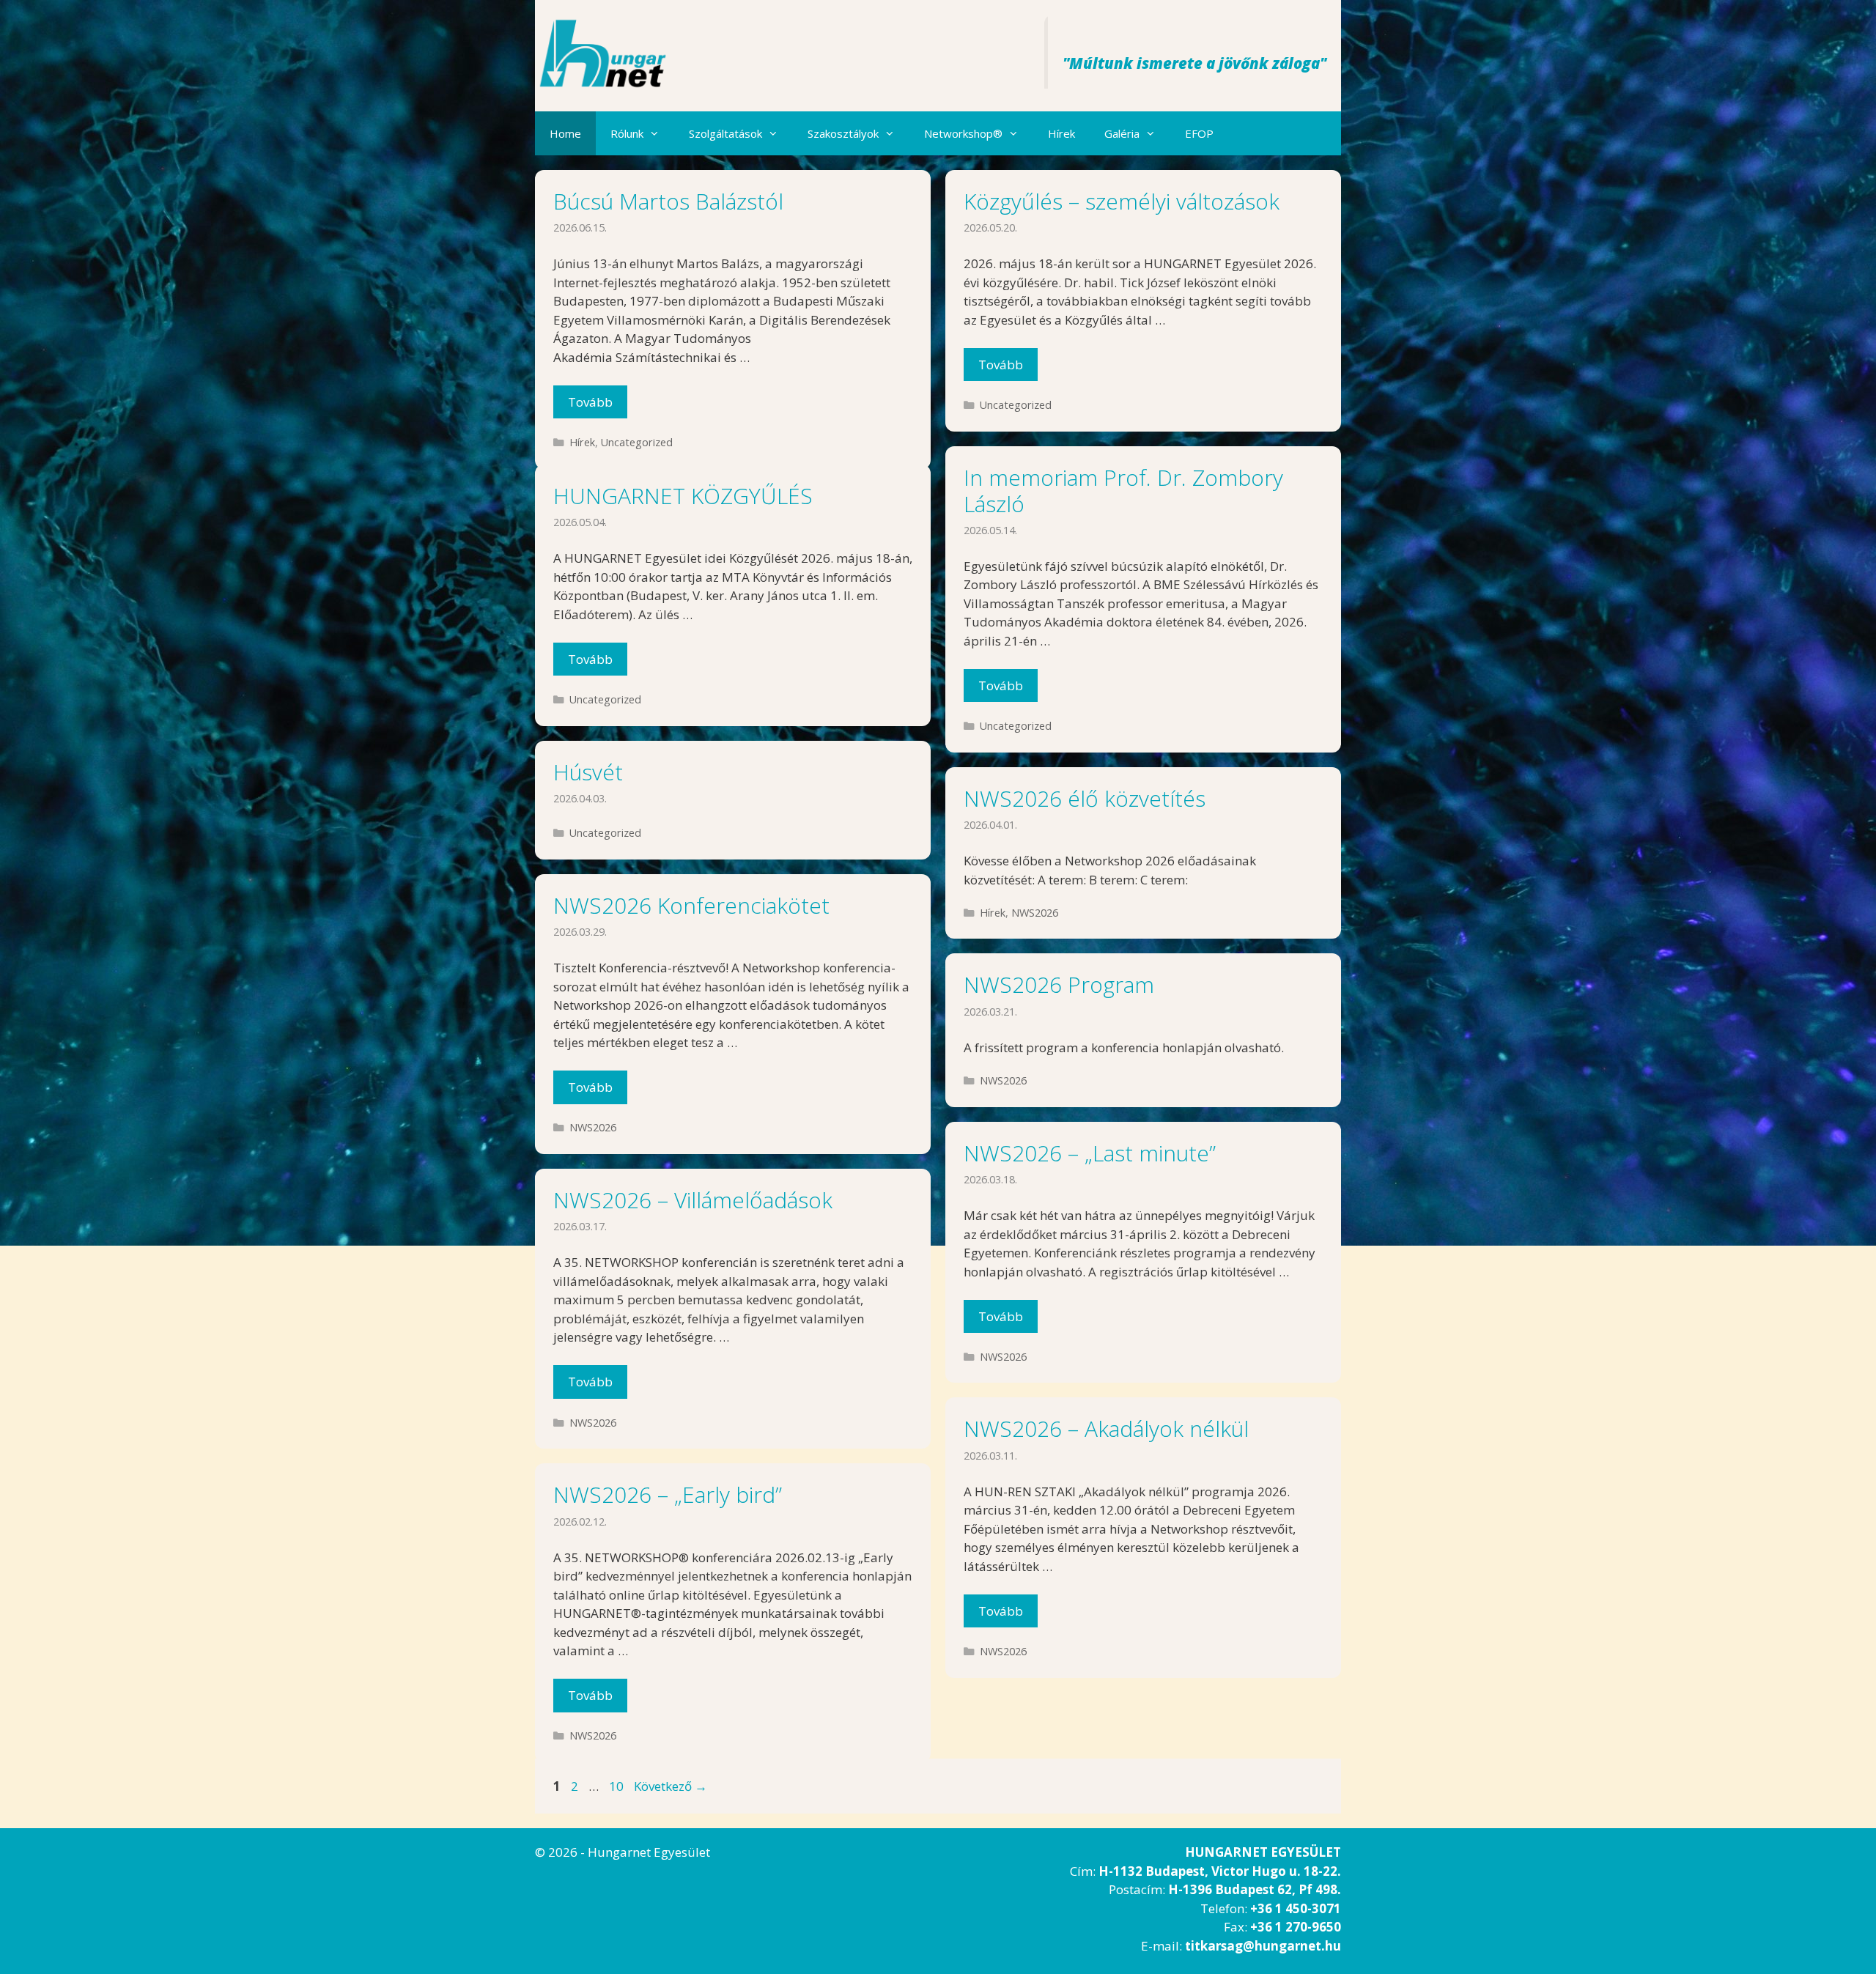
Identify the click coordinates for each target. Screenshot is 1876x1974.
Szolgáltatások (725, 133)
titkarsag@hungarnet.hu (1263, 1946)
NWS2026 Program (1059, 984)
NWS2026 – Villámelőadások (693, 1200)
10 (618, 1786)
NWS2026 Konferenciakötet (691, 905)
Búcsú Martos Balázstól (668, 201)
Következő (671, 1786)
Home (565, 133)
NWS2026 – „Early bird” (668, 1494)
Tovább (590, 402)
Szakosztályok (843, 133)
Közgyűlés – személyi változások (1122, 201)
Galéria (1122, 133)
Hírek (1061, 133)
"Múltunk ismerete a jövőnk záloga (1191, 63)
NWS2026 (1035, 913)
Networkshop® (963, 133)
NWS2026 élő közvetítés (1085, 798)
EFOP (1199, 133)
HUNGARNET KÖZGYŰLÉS (683, 496)
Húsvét (588, 772)
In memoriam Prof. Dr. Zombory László (1123, 491)
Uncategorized (637, 442)
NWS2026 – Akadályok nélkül (1106, 1428)
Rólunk (627, 133)
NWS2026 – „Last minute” (1090, 1153)
